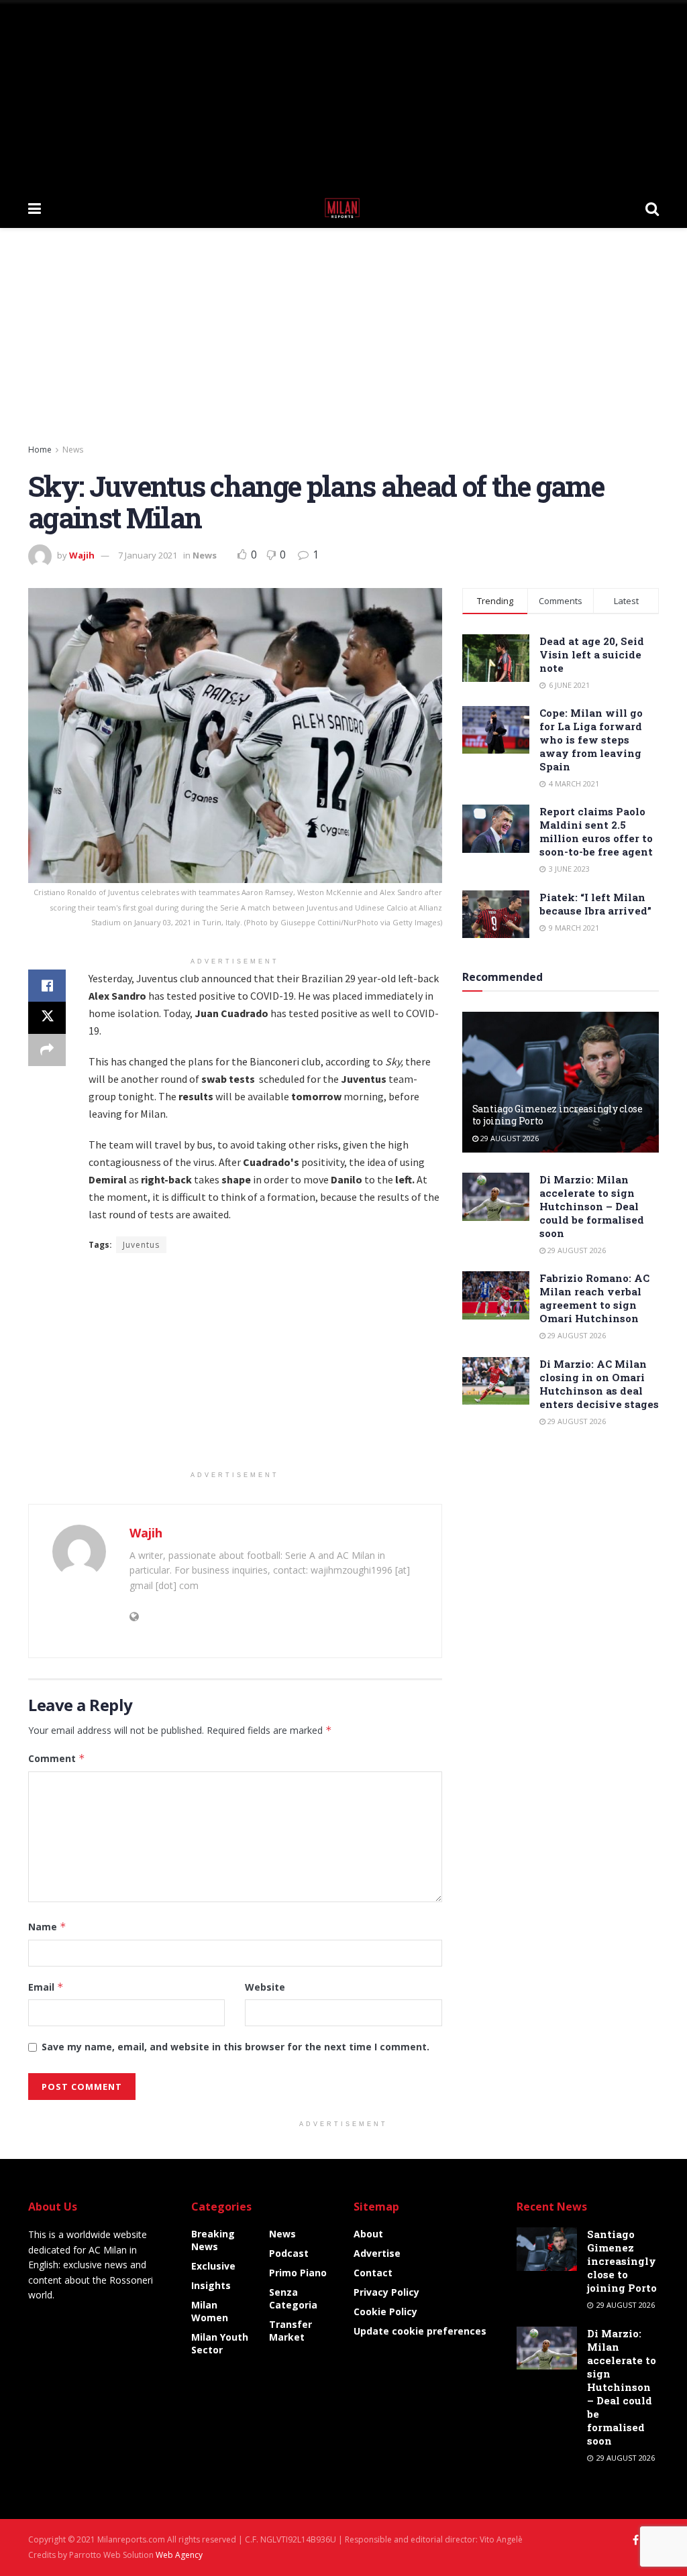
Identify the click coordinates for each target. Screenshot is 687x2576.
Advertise (377, 2253)
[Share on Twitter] (47, 1018)
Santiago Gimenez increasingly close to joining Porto (558, 1115)
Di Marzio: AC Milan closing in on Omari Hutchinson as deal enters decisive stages (599, 1384)
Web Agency (179, 2555)
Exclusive (213, 2266)
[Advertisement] (343, 94)
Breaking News (213, 2240)
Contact (373, 2273)
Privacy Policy (386, 2292)
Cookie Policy (385, 2311)
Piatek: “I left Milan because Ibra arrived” (595, 904)
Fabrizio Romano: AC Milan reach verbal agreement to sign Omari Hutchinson (594, 1298)
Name (47, 1927)
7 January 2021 (148, 555)
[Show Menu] (35, 208)
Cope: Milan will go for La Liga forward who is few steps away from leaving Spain (591, 740)
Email (46, 1987)
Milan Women (210, 2311)
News (73, 450)
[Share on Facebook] (47, 986)
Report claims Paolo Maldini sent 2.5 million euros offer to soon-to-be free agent (596, 831)
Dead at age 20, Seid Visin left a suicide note (592, 654)
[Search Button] (652, 208)
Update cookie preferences (420, 2331)
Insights (211, 2285)
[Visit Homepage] (343, 208)
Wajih (82, 555)
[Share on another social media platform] (47, 1050)
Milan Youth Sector (220, 2343)
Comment (57, 1758)
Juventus (141, 1245)
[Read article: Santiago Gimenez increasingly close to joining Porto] (561, 1082)
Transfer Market (290, 2331)
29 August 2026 (509, 1138)
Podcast (289, 2253)
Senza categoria (293, 2298)
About (368, 2234)
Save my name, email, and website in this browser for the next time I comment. (235, 2047)
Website (265, 1987)
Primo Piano (298, 2273)
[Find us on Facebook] (636, 2540)
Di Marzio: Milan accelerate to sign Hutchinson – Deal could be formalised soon (592, 1206)
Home (40, 450)
